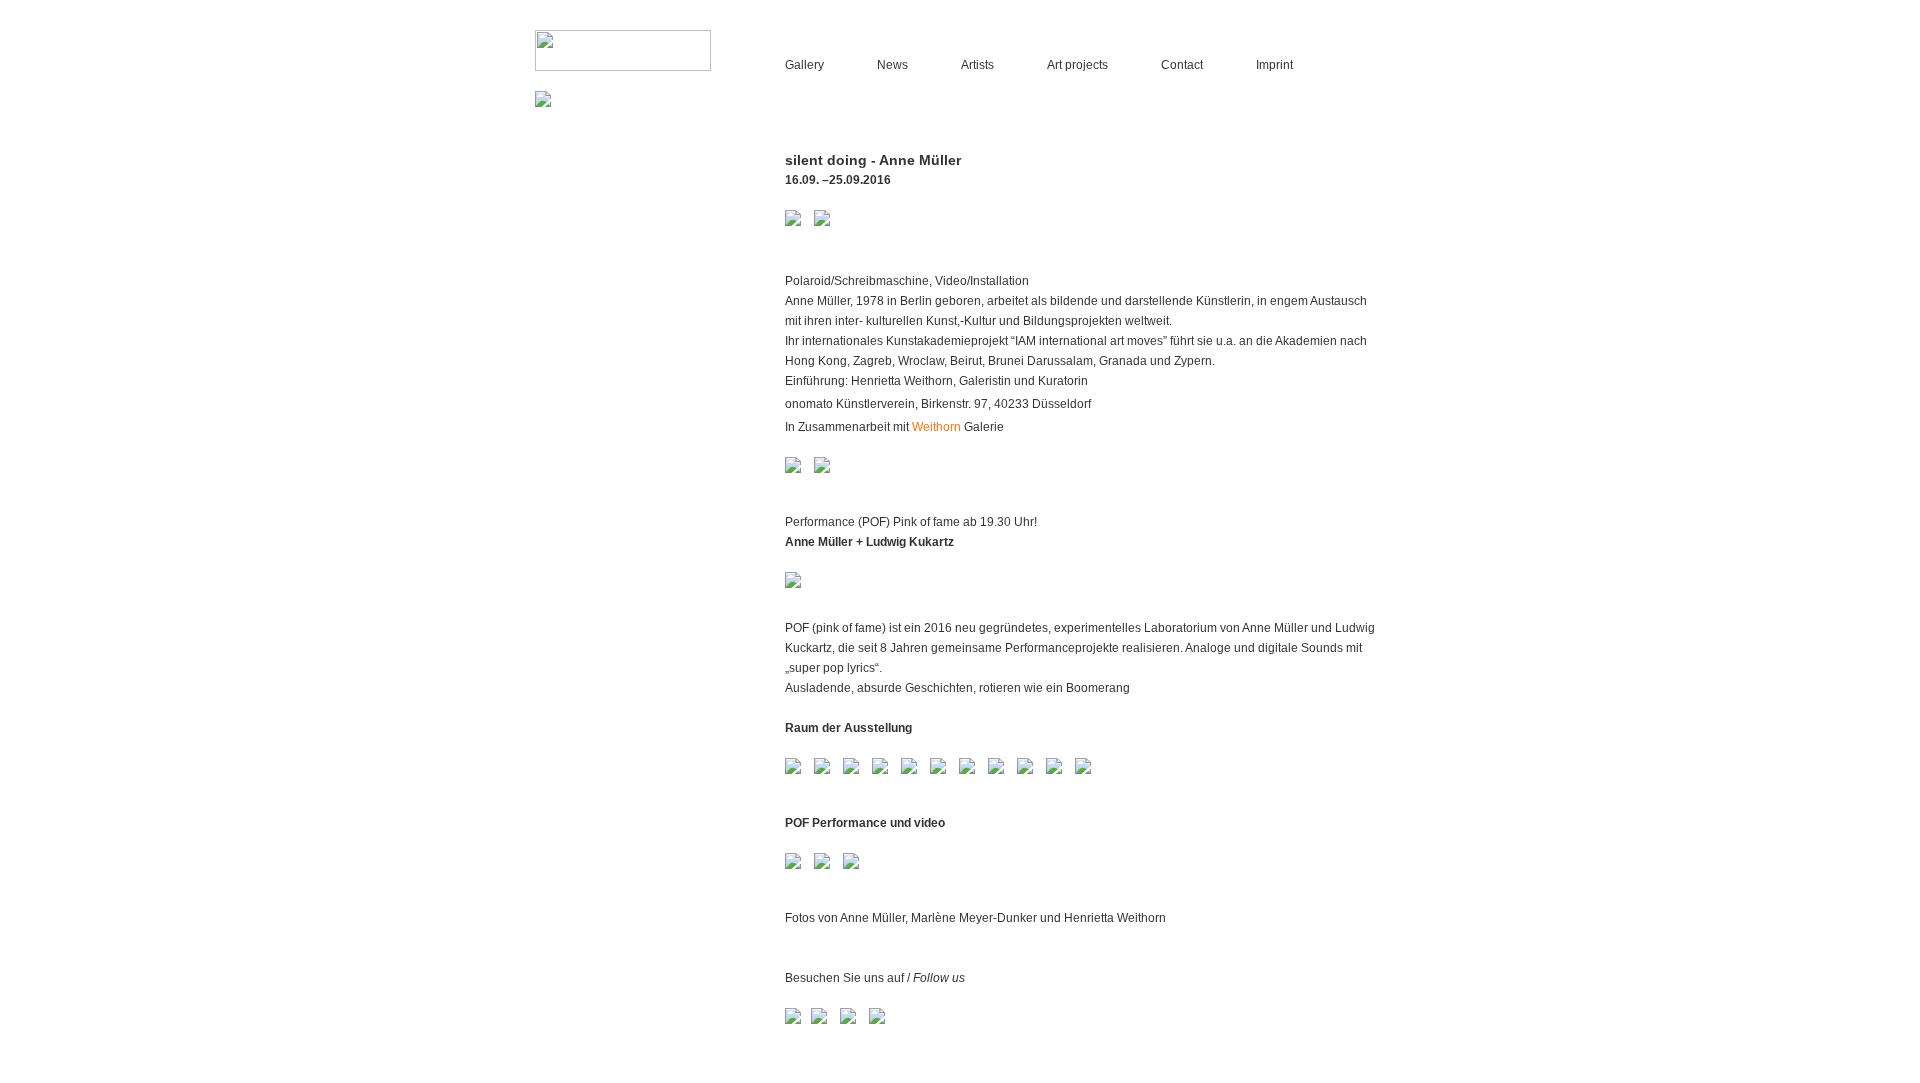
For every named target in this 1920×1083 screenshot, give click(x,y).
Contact (1182, 65)
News (892, 65)
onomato (809, 404)
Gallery (804, 65)
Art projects (1077, 65)
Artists (977, 65)
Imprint (1274, 65)
